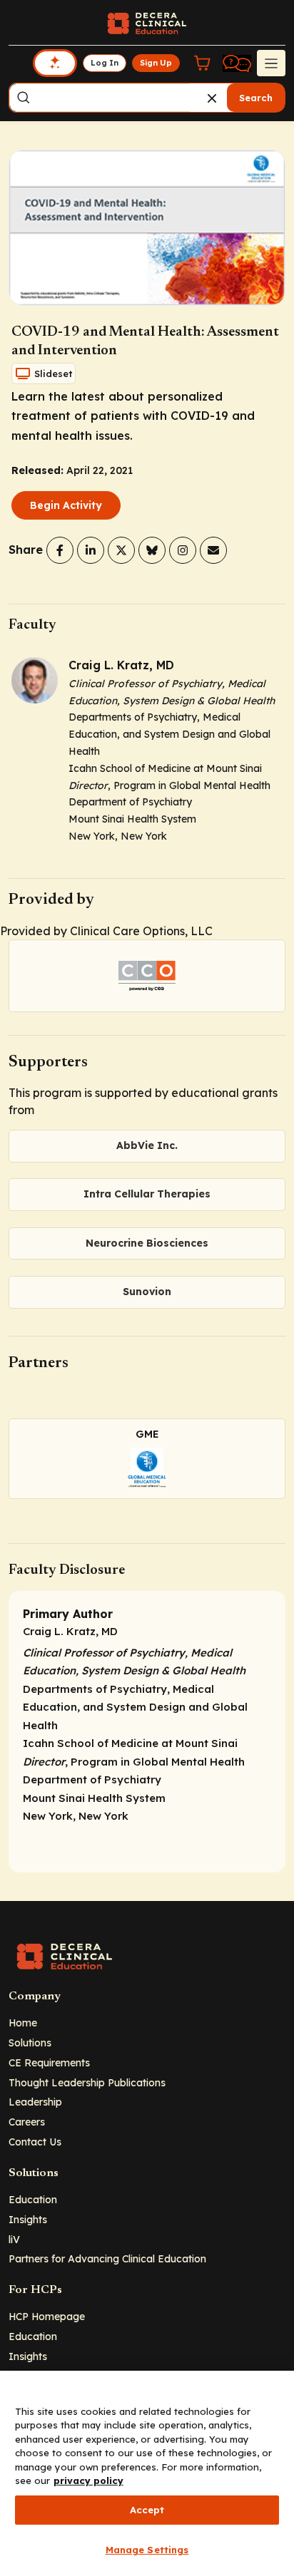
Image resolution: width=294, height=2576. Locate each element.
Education (33, 2199)
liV (14, 2239)
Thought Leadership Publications (87, 2082)
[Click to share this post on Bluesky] (152, 550)
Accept (147, 2510)
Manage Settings (147, 2550)
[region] (147, 2473)
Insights (28, 2219)
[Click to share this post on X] (121, 550)
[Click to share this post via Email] (213, 550)
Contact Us (35, 2142)
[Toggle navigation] (271, 63)
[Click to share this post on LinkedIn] (91, 550)
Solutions (30, 2042)
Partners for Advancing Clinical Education (107, 2258)
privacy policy (88, 2480)
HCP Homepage (47, 2316)
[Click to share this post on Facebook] (60, 550)
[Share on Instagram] (183, 550)
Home (23, 2023)
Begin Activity (66, 505)
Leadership (35, 2102)
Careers (27, 2122)
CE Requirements (49, 2062)
